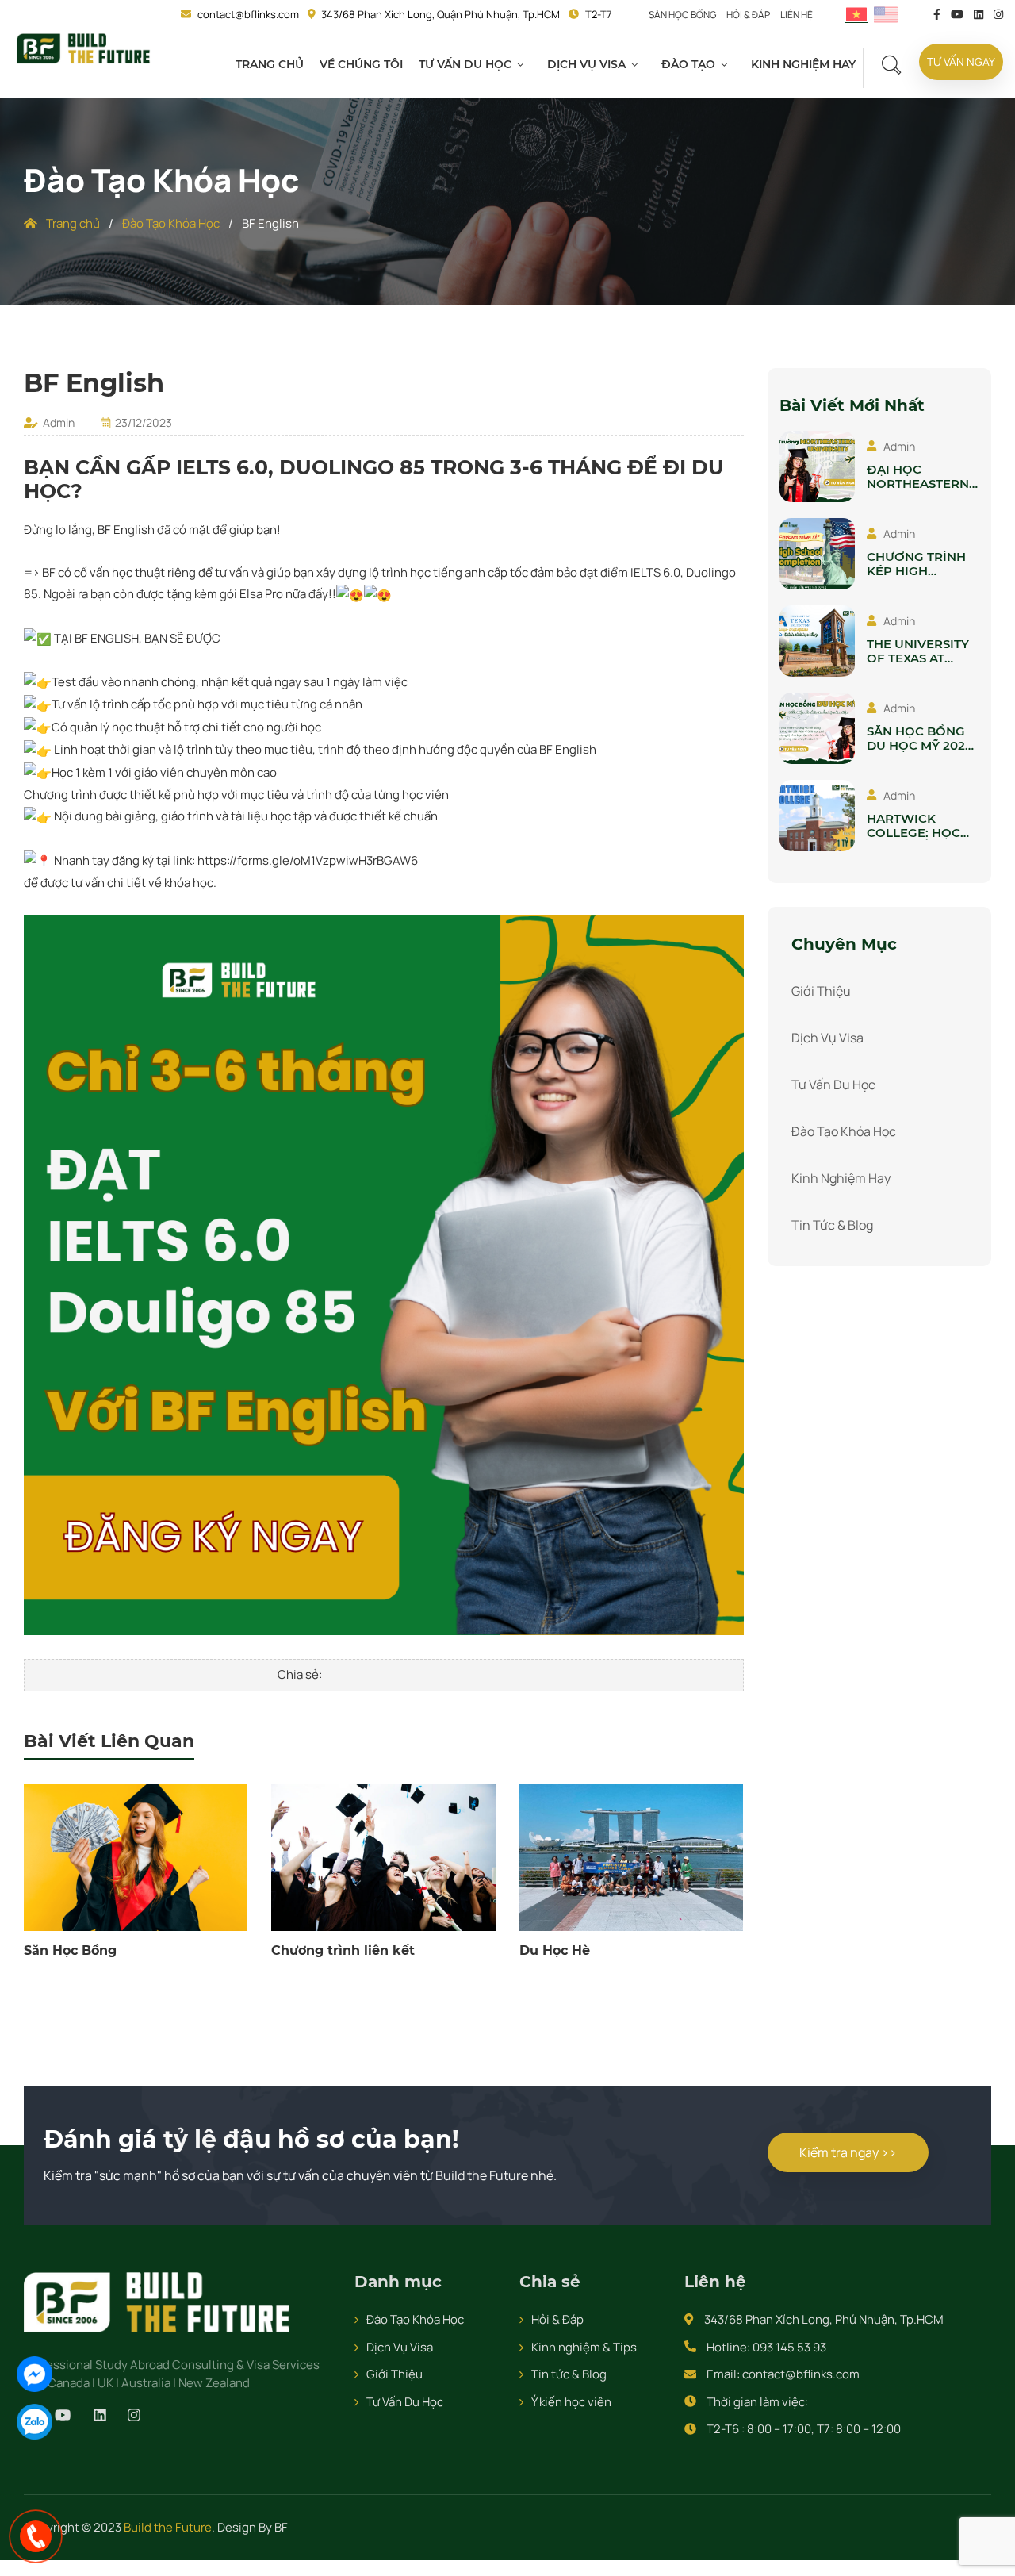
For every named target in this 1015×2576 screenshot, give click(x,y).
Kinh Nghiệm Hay (785, 64)
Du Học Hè (555, 1950)
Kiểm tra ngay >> (820, 2152)
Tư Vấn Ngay (951, 61)
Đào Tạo (672, 64)
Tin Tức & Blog (832, 1225)
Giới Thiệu (821, 991)
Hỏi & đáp (753, 14)
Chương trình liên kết (343, 1950)
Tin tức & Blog (569, 2374)
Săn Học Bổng (682, 14)
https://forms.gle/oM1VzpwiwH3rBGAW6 (308, 860)
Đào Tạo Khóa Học (171, 223)
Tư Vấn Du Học (454, 64)
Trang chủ (268, 64)
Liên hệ (804, 14)
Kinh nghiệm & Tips (584, 2347)
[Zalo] (34, 2422)
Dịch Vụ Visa (573, 64)
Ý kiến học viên (571, 2402)
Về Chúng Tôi (355, 64)
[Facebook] (34, 2374)
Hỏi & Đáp (557, 2319)
